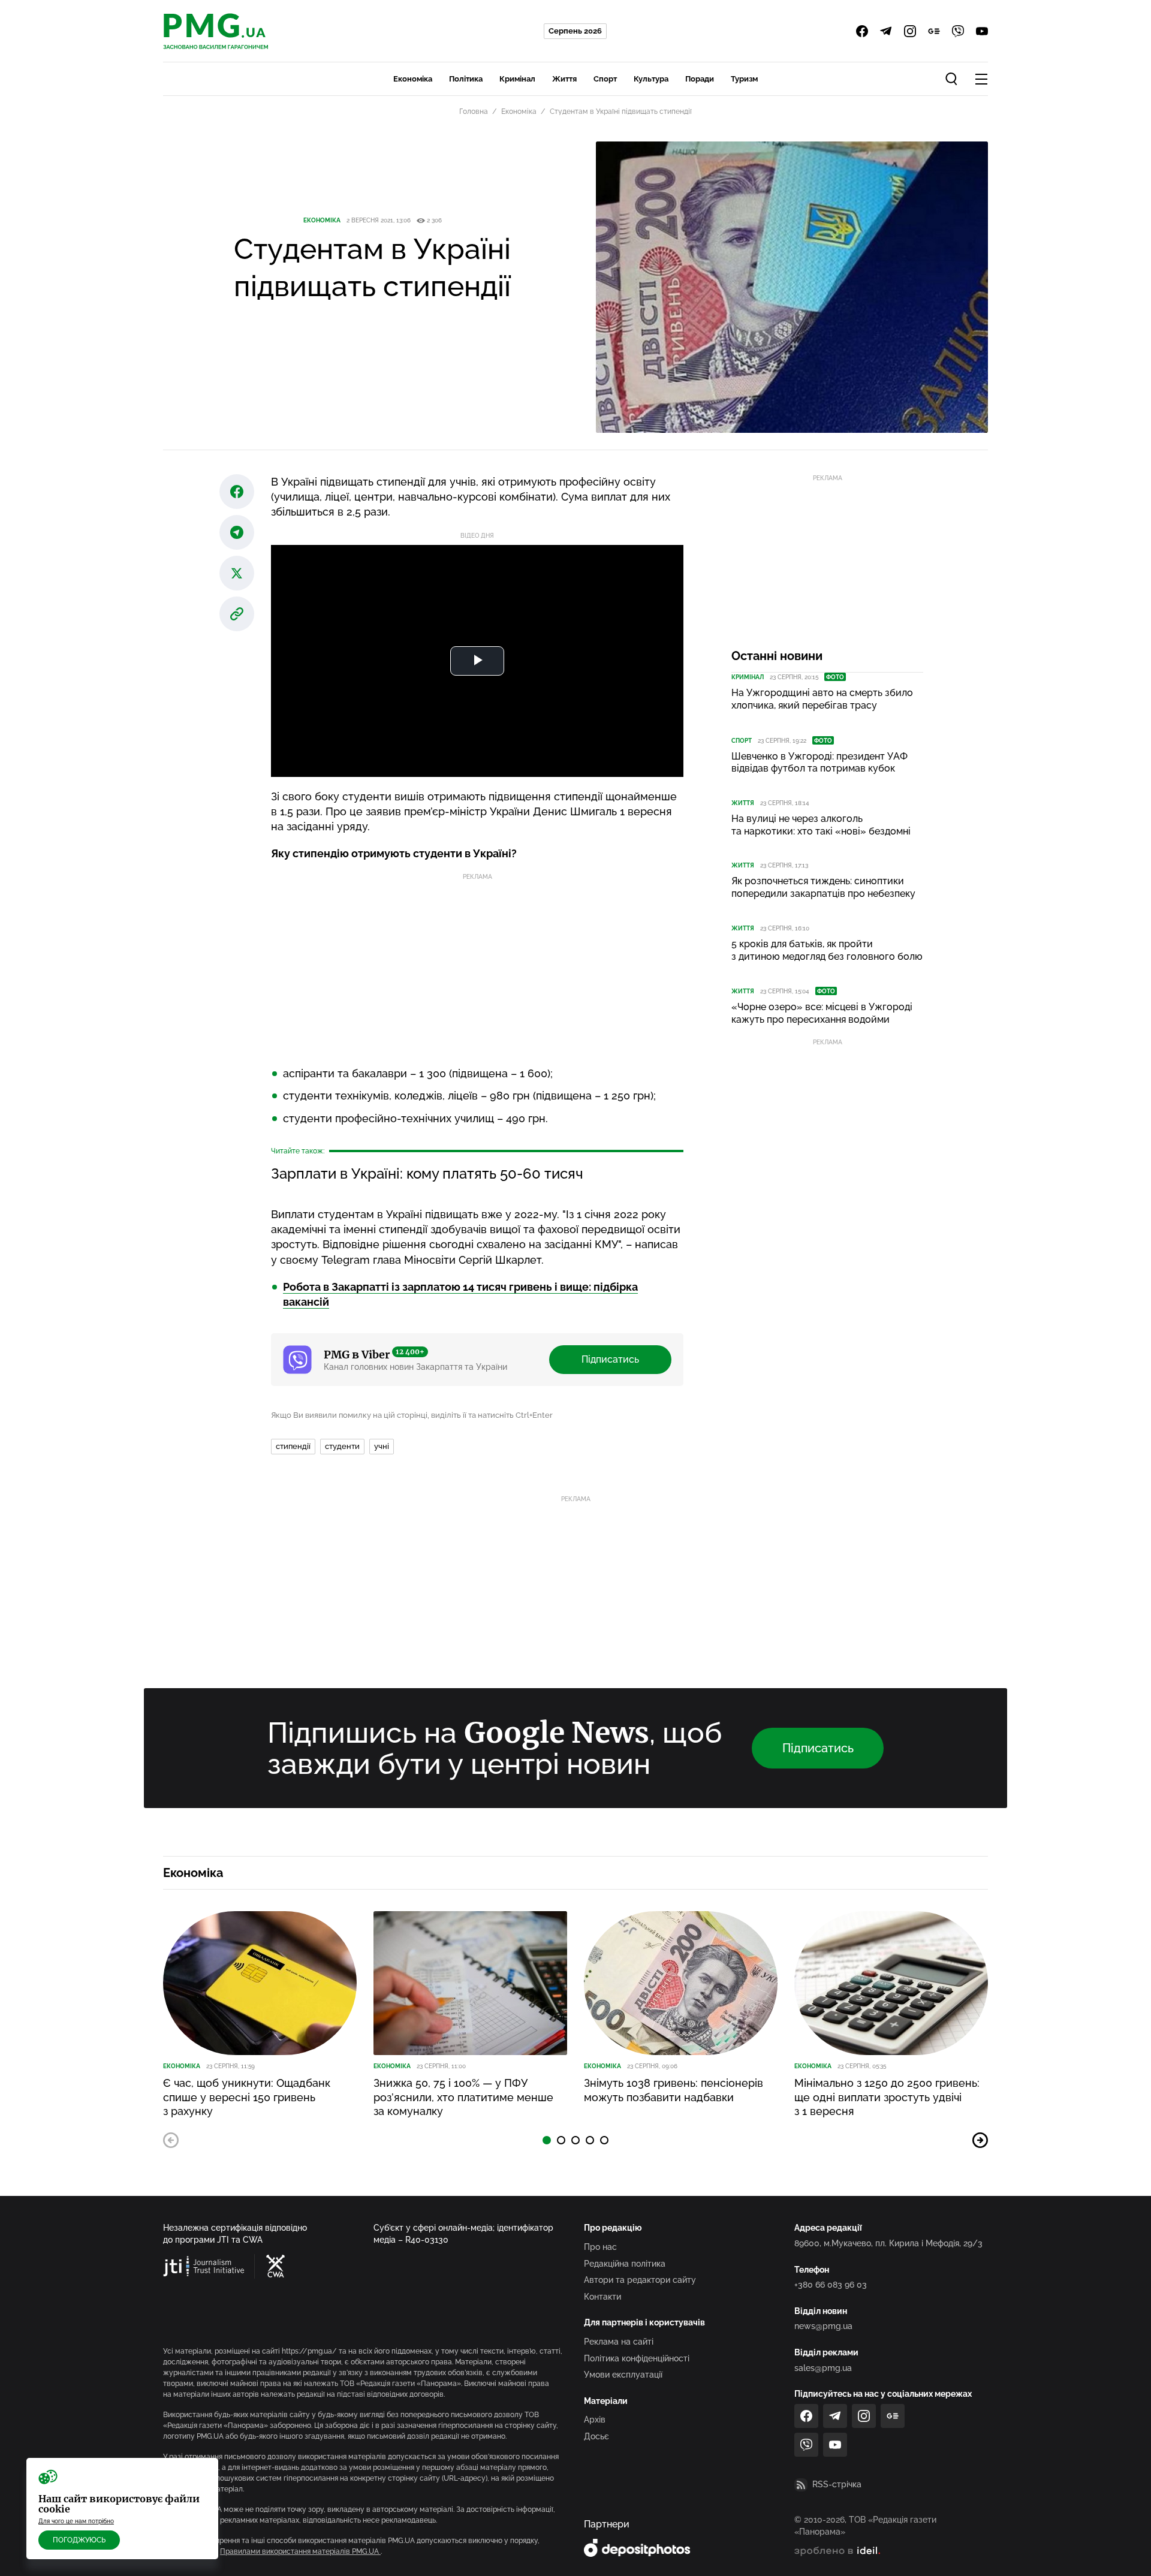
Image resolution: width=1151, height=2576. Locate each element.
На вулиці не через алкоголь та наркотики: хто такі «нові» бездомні (821, 825)
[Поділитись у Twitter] (237, 573)
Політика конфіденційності (637, 2358)
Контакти (602, 2297)
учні (382, 1446)
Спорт (605, 79)
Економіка (413, 79)
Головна (474, 112)
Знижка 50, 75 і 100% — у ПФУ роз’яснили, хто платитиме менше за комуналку (463, 2097)
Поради (700, 79)
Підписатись (610, 1359)
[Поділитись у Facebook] (237, 492)
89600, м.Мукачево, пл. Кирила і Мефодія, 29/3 (888, 2243)
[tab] (547, 2140)
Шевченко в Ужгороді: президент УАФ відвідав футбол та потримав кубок (819, 763)
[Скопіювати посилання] (237, 614)
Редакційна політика (625, 2264)
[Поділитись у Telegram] (237, 532)
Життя (564, 79)
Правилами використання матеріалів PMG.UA (300, 2551)
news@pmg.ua (823, 2326)
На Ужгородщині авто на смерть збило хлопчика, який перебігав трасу (822, 699)
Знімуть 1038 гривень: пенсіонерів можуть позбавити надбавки (674, 2090)
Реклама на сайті (619, 2342)
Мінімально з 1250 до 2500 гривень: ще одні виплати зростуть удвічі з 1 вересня (887, 2097)
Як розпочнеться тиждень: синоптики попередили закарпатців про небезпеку (823, 887)
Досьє (596, 2436)
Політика (466, 79)
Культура (651, 79)
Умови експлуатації (623, 2375)
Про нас (600, 2247)
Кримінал (517, 79)
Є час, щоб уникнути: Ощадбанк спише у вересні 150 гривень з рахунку (247, 2097)
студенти (342, 1446)
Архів (595, 2420)
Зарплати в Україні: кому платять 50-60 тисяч (427, 1173)
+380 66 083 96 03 (831, 2285)
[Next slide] (980, 2140)
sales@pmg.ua (823, 2368)
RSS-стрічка (837, 2484)
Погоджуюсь (79, 2540)
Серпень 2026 (575, 31)
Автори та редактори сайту (640, 2280)
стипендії (293, 1446)
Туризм (744, 79)
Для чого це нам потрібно (76, 2521)
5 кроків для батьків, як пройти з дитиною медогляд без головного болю (827, 950)
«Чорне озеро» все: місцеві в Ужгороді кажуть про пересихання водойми (822, 1013)
